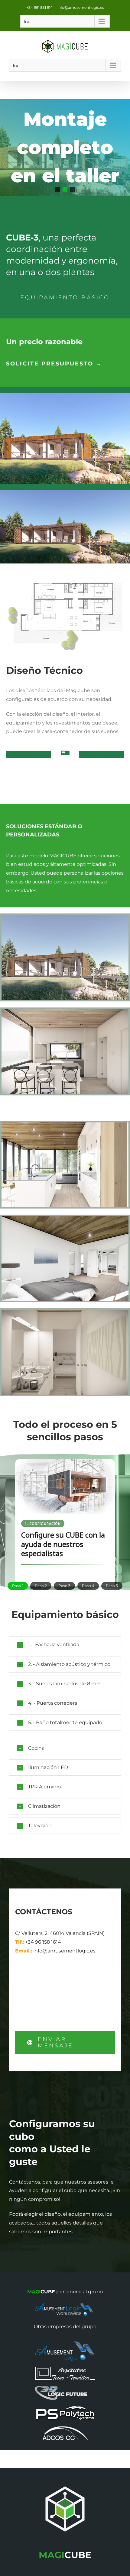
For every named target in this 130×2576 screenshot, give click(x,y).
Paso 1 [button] (18, 1586)
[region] (65, 148)
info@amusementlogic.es (81, 7)
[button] (58, 189)
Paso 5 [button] (112, 1586)
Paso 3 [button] (64, 1586)
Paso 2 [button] (41, 1586)
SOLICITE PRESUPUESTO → (54, 364)
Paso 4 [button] (88, 1586)
